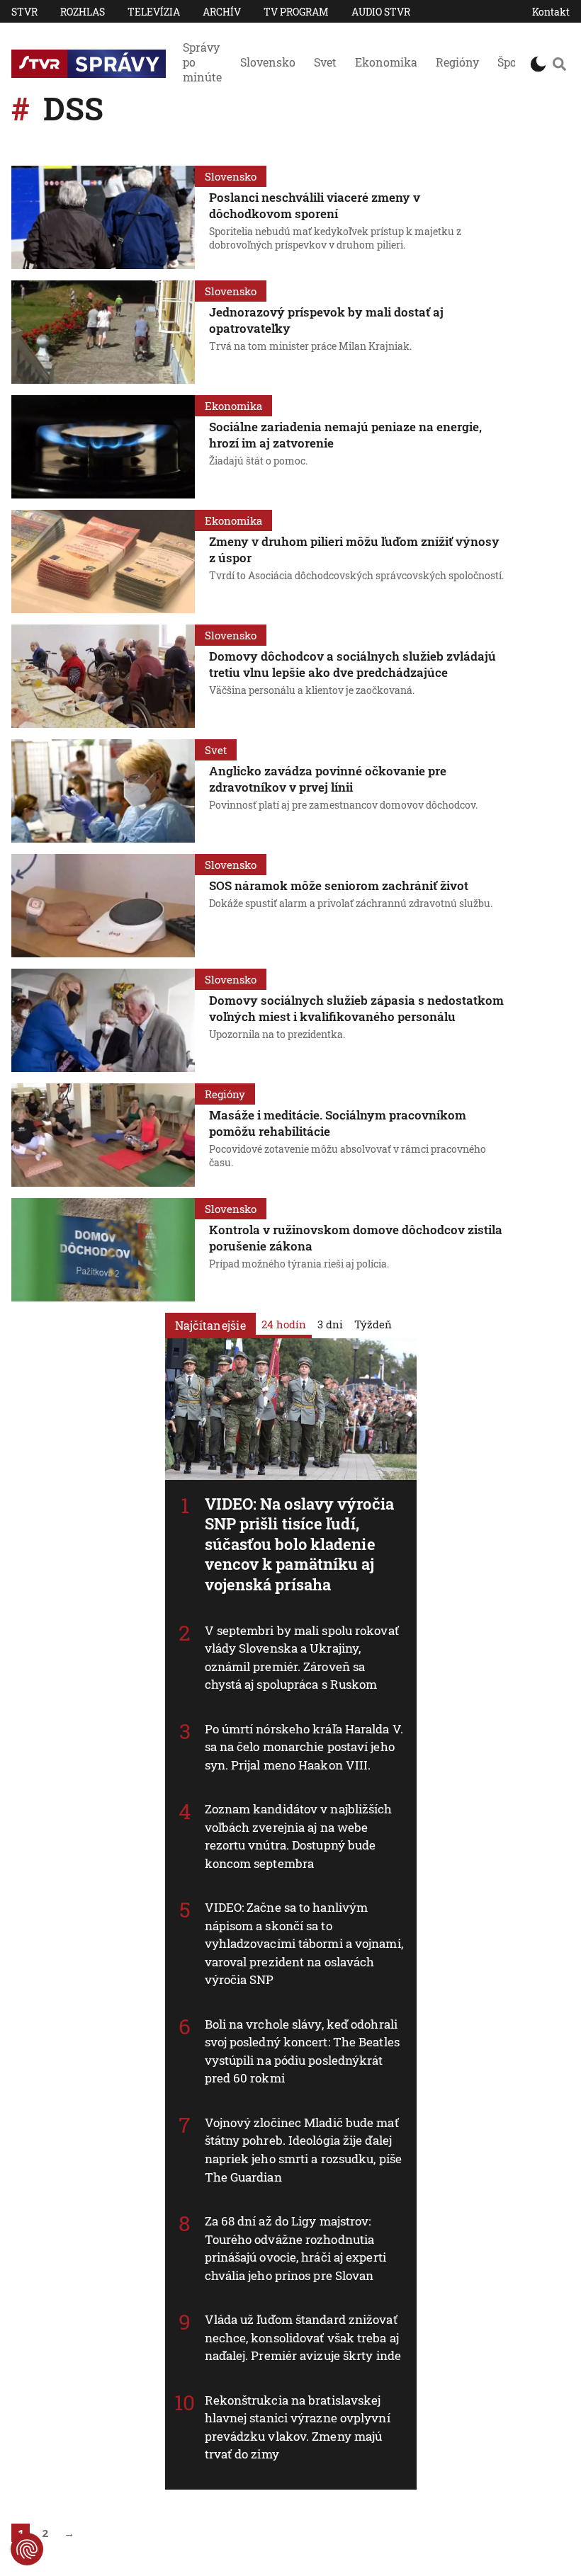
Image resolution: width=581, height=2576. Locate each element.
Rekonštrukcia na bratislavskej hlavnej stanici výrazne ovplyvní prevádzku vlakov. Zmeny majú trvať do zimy (298, 2427)
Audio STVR (381, 12)
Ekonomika (386, 62)
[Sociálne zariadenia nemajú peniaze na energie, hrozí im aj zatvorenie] (103, 447)
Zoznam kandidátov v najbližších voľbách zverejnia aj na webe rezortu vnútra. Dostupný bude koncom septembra (299, 1836)
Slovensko (268, 62)
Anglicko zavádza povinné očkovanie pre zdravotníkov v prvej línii (328, 779)
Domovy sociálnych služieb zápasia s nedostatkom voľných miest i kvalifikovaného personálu (356, 1008)
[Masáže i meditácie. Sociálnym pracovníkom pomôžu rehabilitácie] (103, 1135)
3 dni (330, 1324)
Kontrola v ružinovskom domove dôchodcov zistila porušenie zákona (356, 1238)
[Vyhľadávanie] (559, 64)
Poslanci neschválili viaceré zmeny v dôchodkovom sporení (315, 205)
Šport (512, 62)
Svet (325, 62)
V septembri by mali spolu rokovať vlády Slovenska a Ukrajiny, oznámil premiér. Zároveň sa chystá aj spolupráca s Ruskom (302, 1658)
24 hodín (284, 1324)
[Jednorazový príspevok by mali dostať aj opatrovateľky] (103, 332)
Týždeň (373, 1324)
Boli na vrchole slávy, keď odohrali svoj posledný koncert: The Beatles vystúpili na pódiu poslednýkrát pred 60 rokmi (302, 2051)
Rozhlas (83, 12)
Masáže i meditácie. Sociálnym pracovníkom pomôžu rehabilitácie (338, 1123)
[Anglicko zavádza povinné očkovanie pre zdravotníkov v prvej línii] (103, 791)
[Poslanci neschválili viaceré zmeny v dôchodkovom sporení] (103, 217)
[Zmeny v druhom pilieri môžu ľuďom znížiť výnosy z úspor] (103, 562)
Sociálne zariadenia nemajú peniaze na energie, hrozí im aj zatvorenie (345, 435)
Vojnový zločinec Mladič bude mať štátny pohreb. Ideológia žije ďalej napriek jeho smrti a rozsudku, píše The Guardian (304, 2150)
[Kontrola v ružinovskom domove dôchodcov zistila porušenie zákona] (103, 1250)
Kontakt (551, 12)
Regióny (457, 62)
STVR (24, 12)
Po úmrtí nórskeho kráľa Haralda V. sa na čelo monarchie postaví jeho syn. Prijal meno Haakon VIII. (304, 1747)
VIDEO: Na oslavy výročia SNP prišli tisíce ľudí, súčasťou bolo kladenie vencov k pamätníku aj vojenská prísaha (299, 1544)
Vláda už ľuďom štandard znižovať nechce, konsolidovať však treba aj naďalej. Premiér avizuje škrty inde (303, 2337)
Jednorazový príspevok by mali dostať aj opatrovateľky (326, 320)
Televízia (154, 12)
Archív (222, 12)
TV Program (296, 12)
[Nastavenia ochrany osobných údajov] (27, 2549)
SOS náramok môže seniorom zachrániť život (339, 885)
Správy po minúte (202, 62)
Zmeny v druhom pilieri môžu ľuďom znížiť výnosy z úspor (354, 549)
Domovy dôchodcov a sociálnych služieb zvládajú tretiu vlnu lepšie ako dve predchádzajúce (352, 664)
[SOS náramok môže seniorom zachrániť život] (103, 906)
